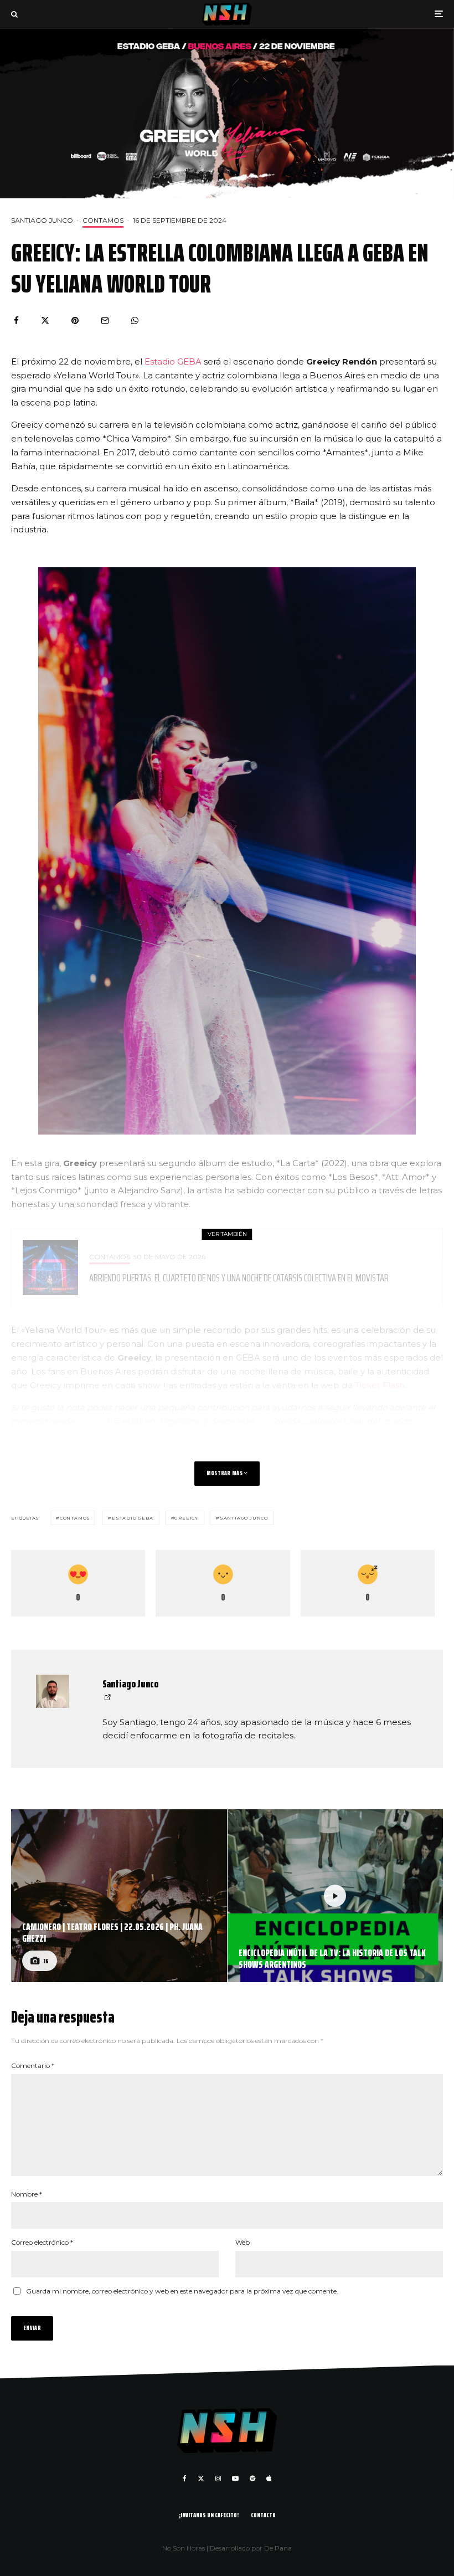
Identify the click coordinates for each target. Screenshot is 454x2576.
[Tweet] (45, 320)
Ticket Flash (380, 1385)
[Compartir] (16, 320)
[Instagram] (218, 2478)
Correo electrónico (42, 2242)
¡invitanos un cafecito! (209, 2515)
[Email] (105, 320)
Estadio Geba (133, 1518)
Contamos (103, 220)
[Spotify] (252, 2478)
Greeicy (186, 1518)
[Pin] (75, 320)
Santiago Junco (42, 220)
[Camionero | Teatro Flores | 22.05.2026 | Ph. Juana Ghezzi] (119, 1896)
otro (265, 1421)
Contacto (263, 2515)
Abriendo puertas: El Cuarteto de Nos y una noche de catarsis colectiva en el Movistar (239, 1277)
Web (243, 2242)
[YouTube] (235, 2478)
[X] (201, 2478)
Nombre (27, 2194)
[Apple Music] (269, 2478)
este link (94, 1421)
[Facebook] (185, 2478)
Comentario (33, 2066)
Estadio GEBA (173, 361)
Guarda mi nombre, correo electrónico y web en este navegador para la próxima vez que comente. (182, 2291)
